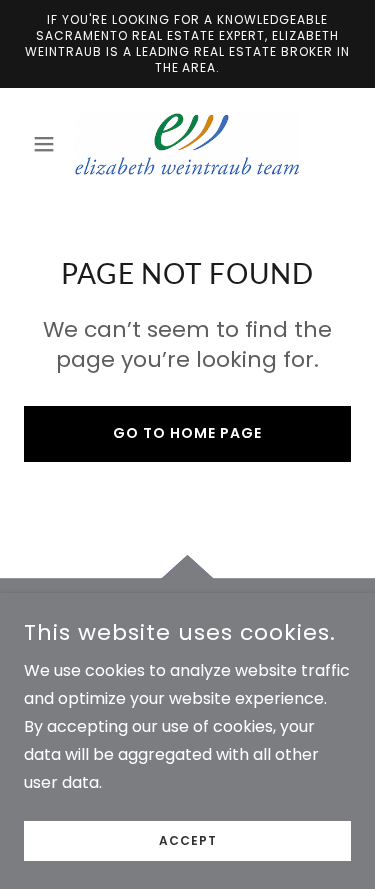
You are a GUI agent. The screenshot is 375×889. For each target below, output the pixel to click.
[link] (187, 144)
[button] (48, 144)
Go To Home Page (187, 433)
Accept (188, 840)
